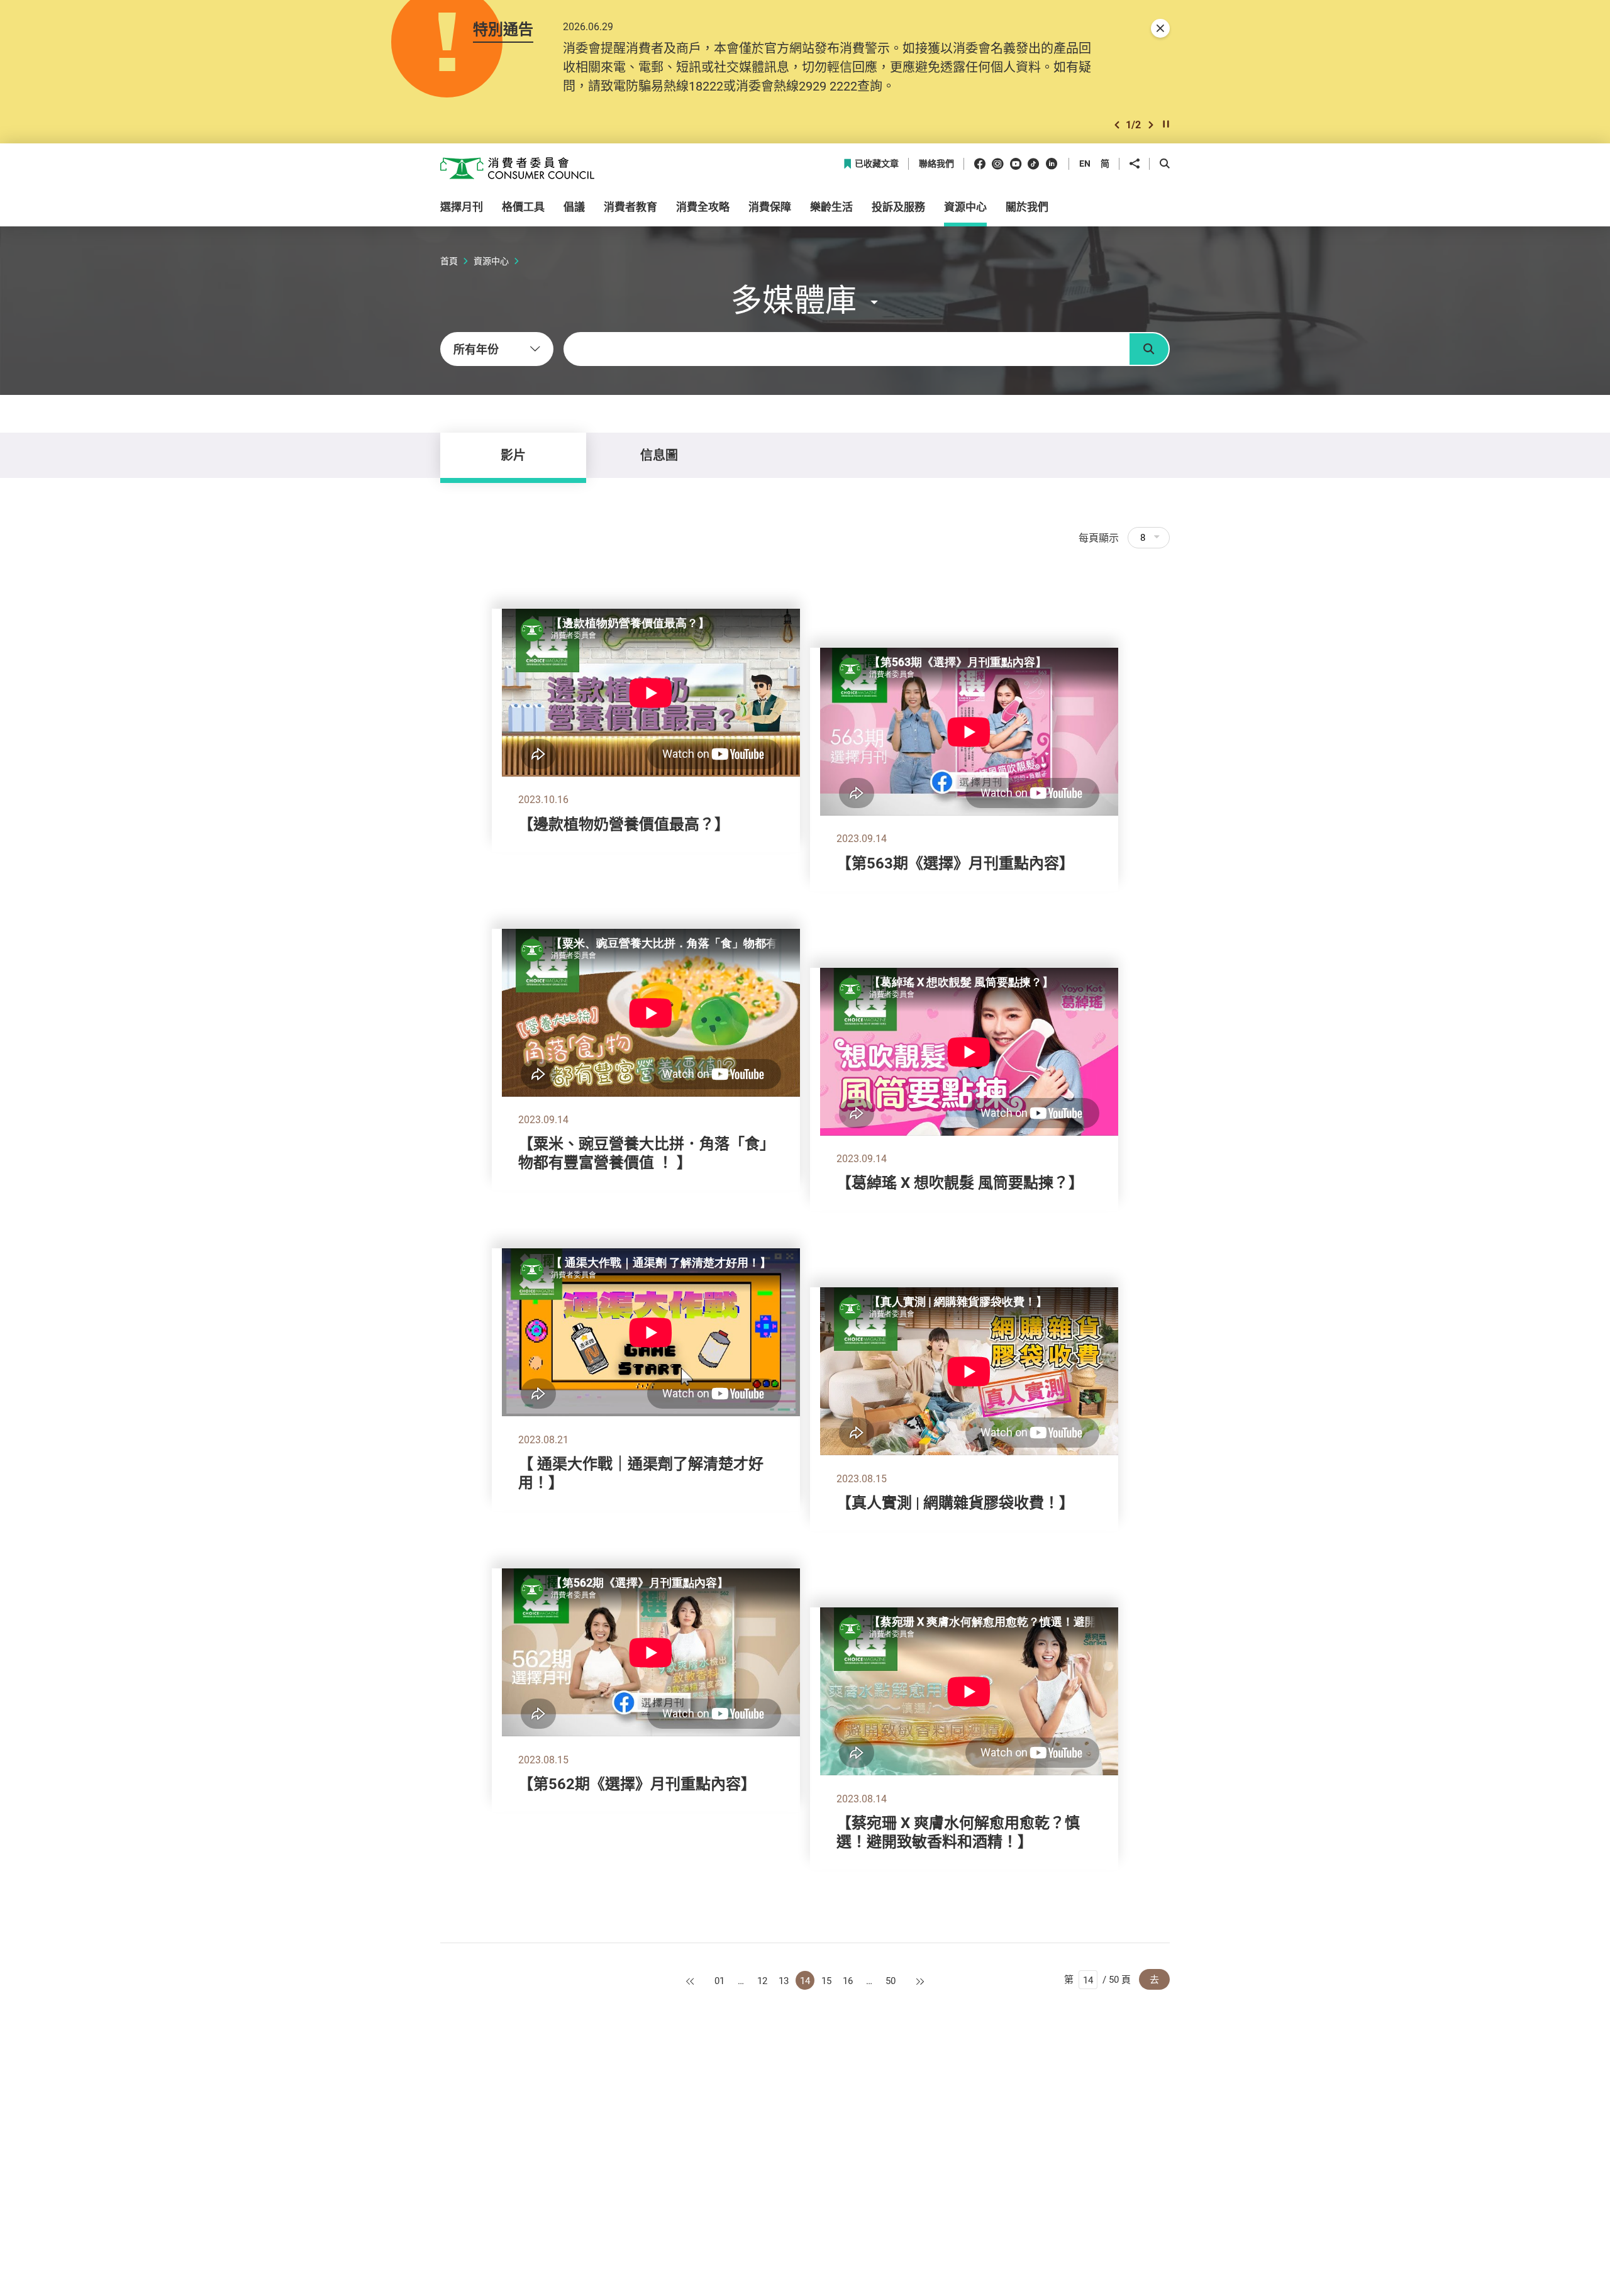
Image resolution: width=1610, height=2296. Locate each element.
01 (719, 1980)
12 (762, 1980)
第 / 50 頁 (1097, 1979)
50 (891, 1980)
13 (784, 1980)
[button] (1117, 125)
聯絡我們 (936, 164)
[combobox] (497, 349)
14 (805, 1980)
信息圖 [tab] (659, 455)
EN (1085, 163)
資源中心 (491, 261)
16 (848, 1980)
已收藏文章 (877, 164)
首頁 (449, 261)
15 (826, 1980)
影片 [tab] (513, 455)
